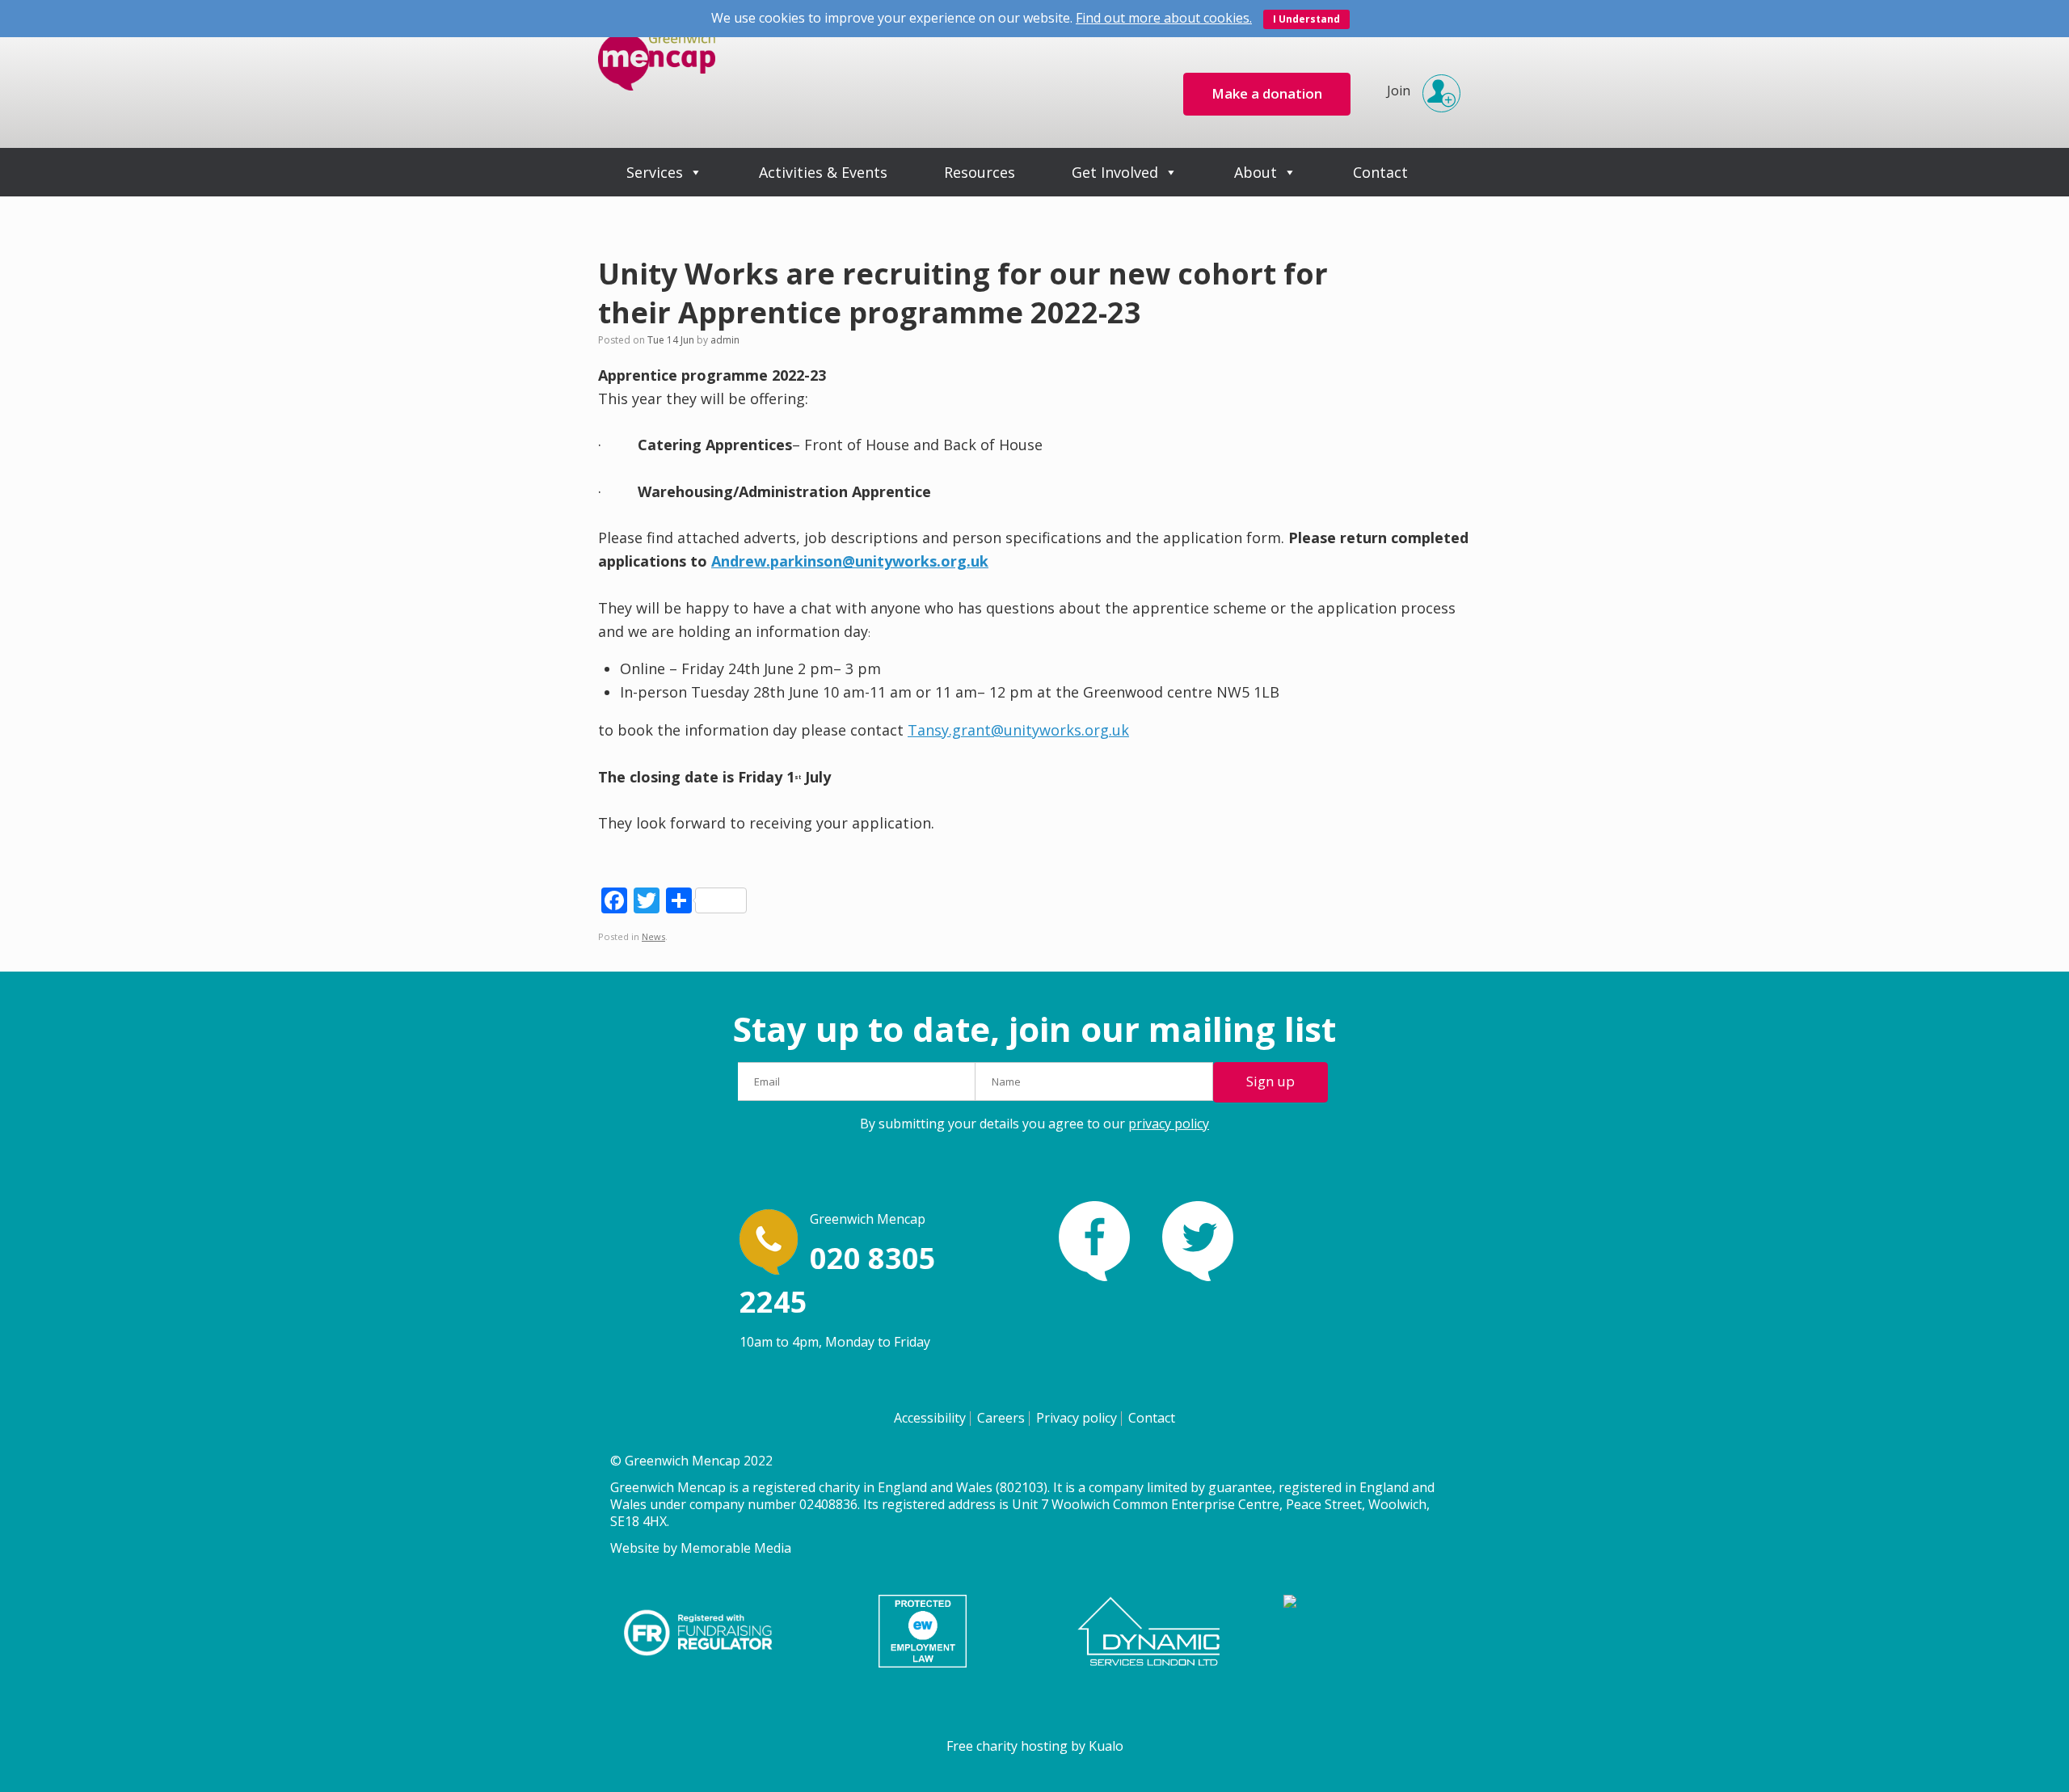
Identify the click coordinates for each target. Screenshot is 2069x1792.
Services (655, 172)
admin (725, 340)
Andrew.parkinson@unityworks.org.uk (850, 561)
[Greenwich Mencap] (657, 74)
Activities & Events (823, 172)
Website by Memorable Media (701, 1548)
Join (1399, 91)
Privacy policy (1077, 1418)
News (653, 936)
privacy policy (1169, 1124)
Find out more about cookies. (1164, 18)
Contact (1380, 172)
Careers (1001, 1418)
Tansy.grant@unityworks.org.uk (1018, 730)
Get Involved (1115, 172)
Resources (980, 172)
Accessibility (930, 1418)
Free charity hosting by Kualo (1035, 1746)
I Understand (1306, 19)
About (1256, 172)
